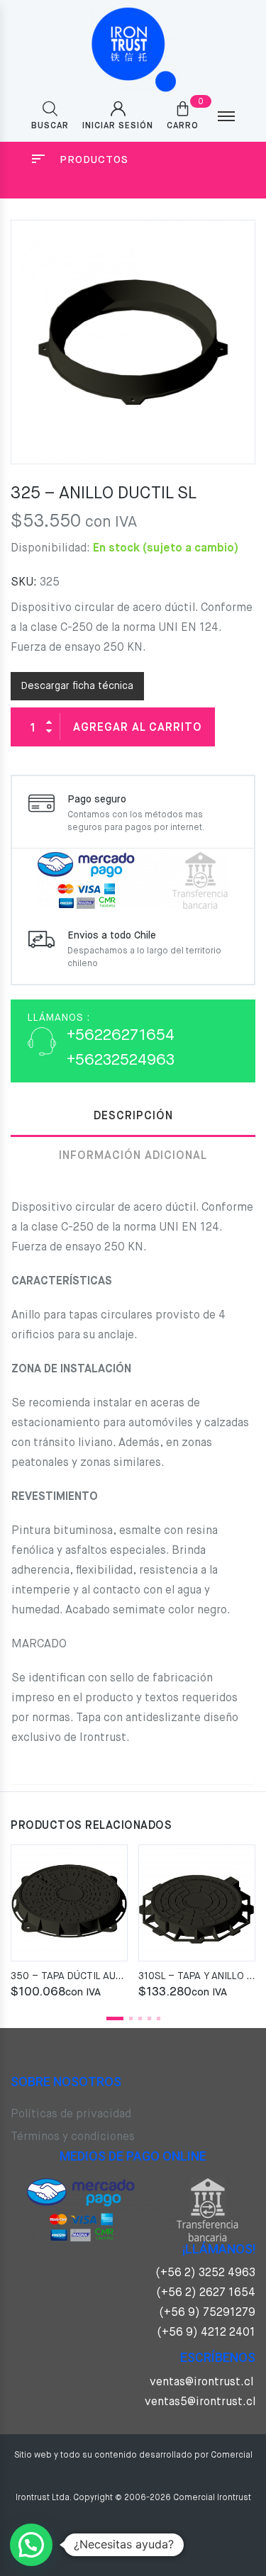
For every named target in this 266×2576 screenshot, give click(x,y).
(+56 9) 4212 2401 (206, 2333)
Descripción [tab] (133, 1116)
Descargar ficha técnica (77, 686)
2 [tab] (131, 2018)
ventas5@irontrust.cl (200, 2402)
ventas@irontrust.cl (201, 2382)
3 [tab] (140, 2018)
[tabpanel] (69, 1923)
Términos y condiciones (73, 2137)
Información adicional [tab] (133, 1156)
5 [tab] (159, 2018)
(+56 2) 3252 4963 (205, 2273)
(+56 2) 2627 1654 (206, 2293)
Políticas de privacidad (71, 2115)
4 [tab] (149, 2018)
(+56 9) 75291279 (207, 2313)
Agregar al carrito (138, 728)
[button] (31, 2545)
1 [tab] (115, 2018)
